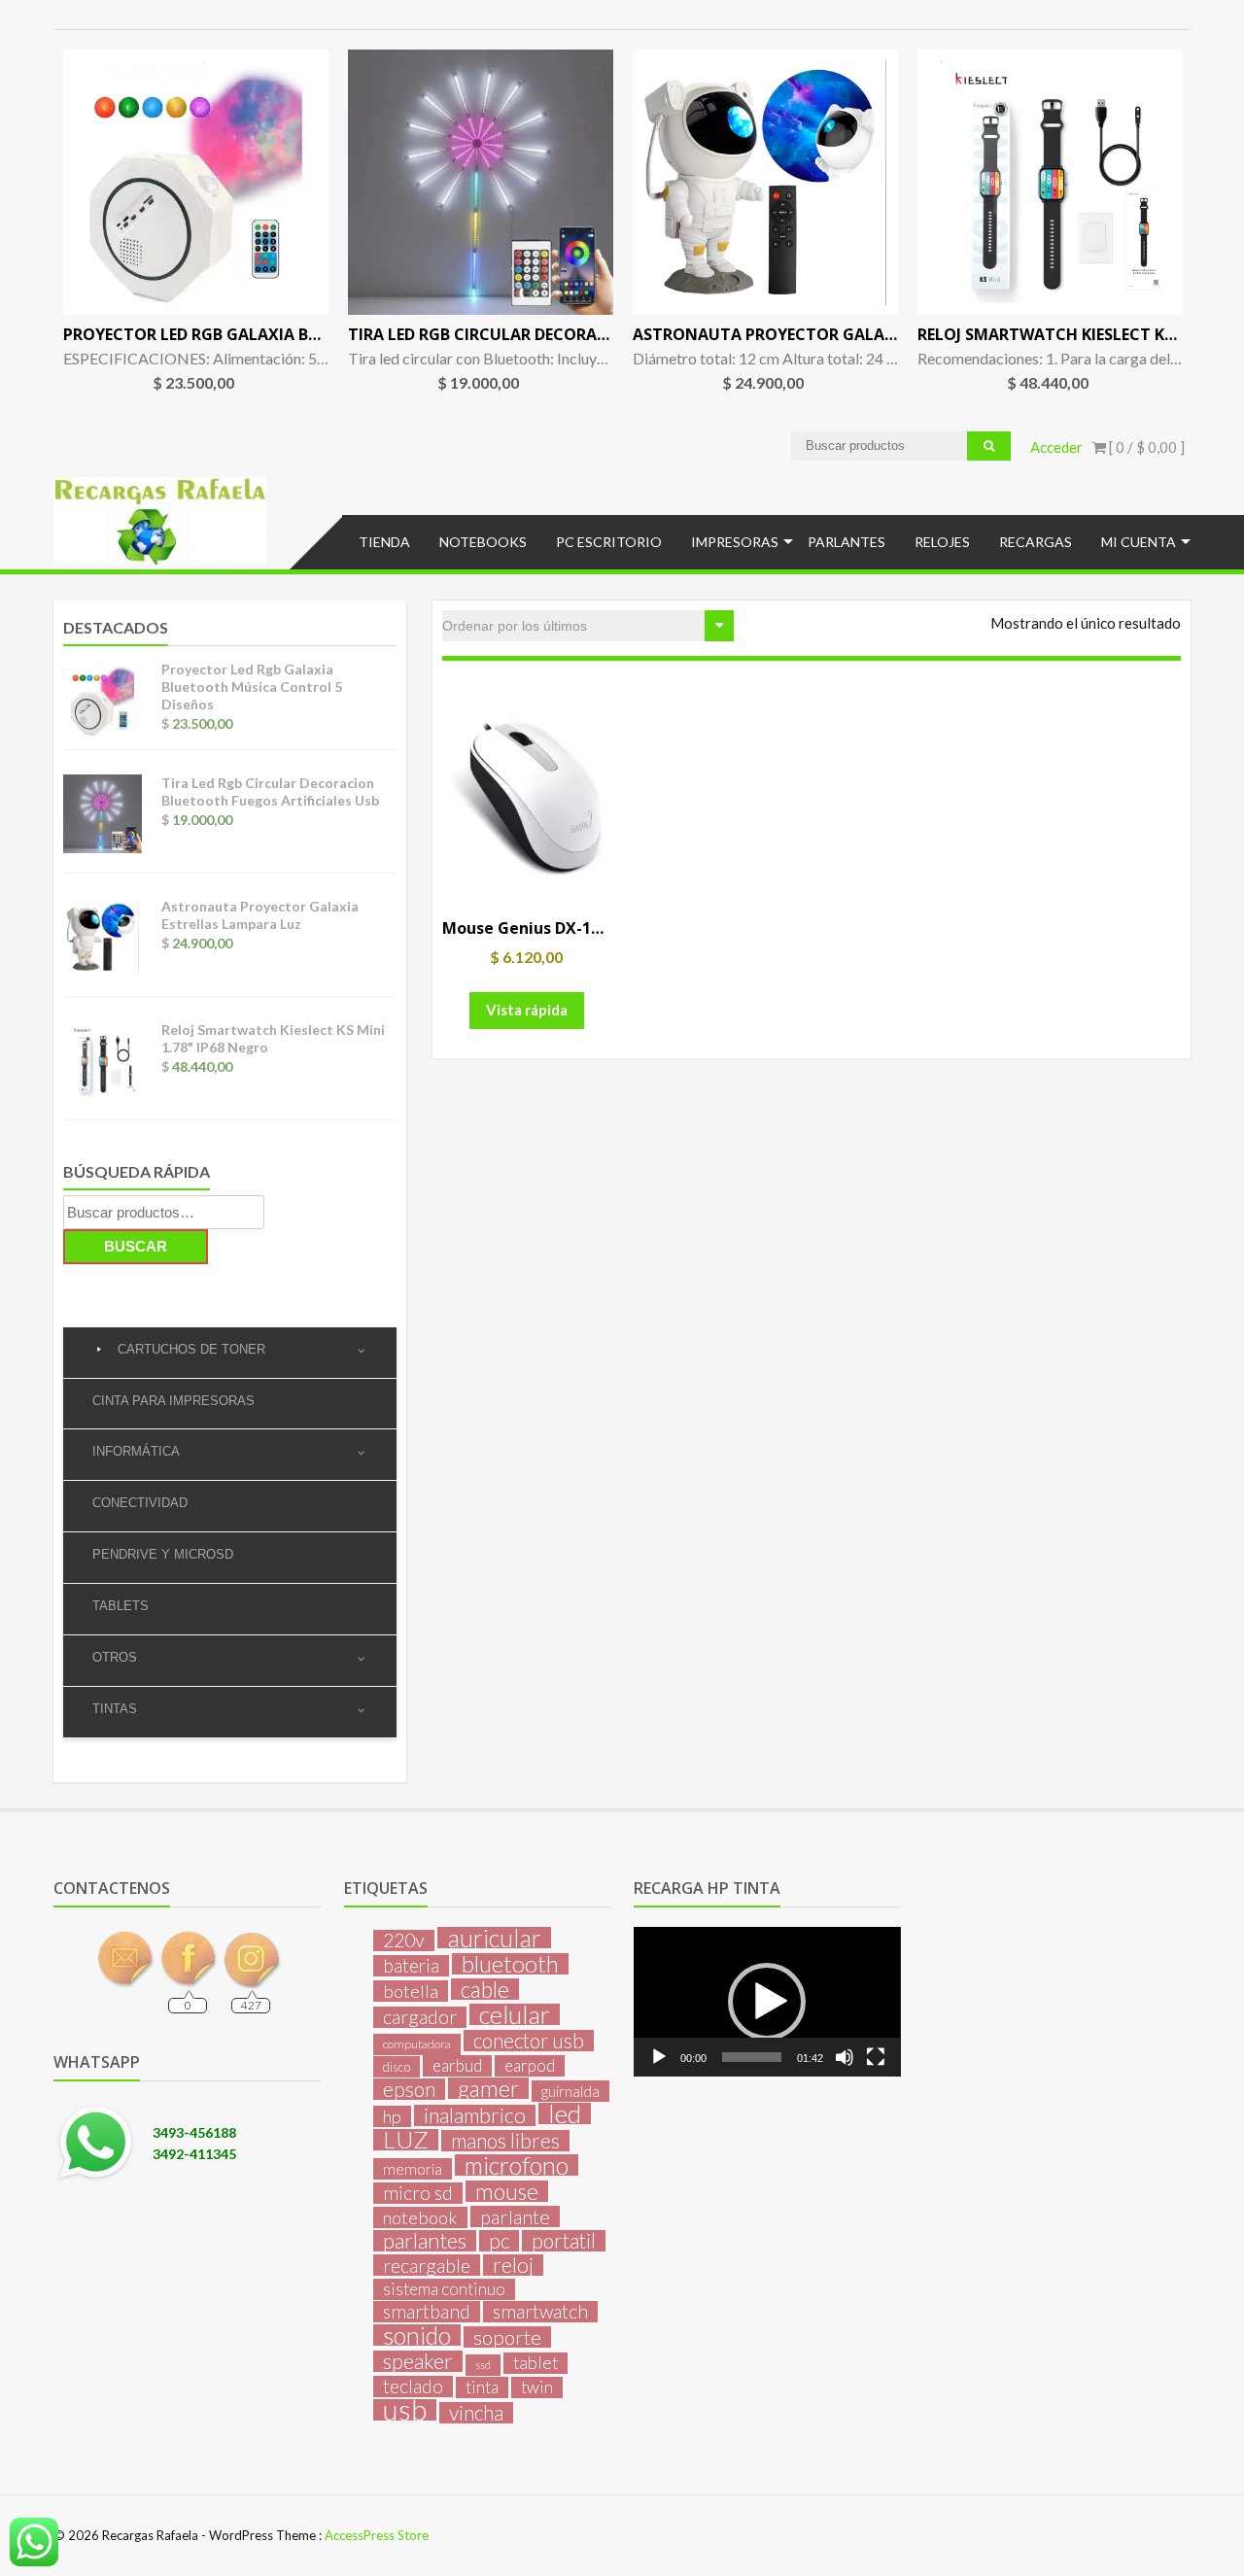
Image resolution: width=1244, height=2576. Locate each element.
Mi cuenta (1139, 542)
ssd (483, 2365)
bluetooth (510, 1964)
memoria (413, 2169)
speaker (418, 2361)
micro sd (418, 2193)
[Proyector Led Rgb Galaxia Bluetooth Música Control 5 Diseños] (196, 182)
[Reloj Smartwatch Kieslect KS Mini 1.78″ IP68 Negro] (1050, 182)
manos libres (505, 2141)
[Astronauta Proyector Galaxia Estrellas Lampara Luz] (765, 182)
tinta (482, 2387)
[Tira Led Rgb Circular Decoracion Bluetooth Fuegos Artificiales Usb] (481, 182)
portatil (564, 2241)
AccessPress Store (377, 2535)
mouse (507, 2191)
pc (499, 2241)
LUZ (406, 2140)
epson (409, 2089)
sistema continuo (444, 2289)
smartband (427, 2312)
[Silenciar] (845, 2057)
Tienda (384, 542)
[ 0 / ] (1145, 447)
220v (404, 1941)
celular (515, 2014)
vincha (476, 2413)
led (565, 2113)
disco (397, 2067)
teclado (413, 2387)
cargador (420, 2017)
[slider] (751, 2057)
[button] (767, 2002)
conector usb (529, 2041)
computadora (417, 2044)
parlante (515, 2216)
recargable (427, 2265)
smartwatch (540, 2312)
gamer (488, 2088)
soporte (507, 2337)
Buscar (136, 1246)
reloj (513, 2265)
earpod (530, 2065)
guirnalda (570, 2091)
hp (392, 2116)
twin (537, 2387)
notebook (420, 2217)
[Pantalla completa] (876, 2057)
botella (411, 1991)
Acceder (1056, 447)
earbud (457, 2065)
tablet (536, 2363)
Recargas (1036, 542)
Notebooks (483, 542)
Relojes (942, 542)
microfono (517, 2165)
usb (405, 2410)
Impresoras (735, 542)
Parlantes (847, 542)
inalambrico (475, 2115)
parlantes (425, 2241)
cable (485, 1989)
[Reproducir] (659, 2057)
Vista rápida (527, 1010)
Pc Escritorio (609, 542)
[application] (767, 2002)
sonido (417, 2335)
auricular (494, 1938)
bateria (411, 1966)
